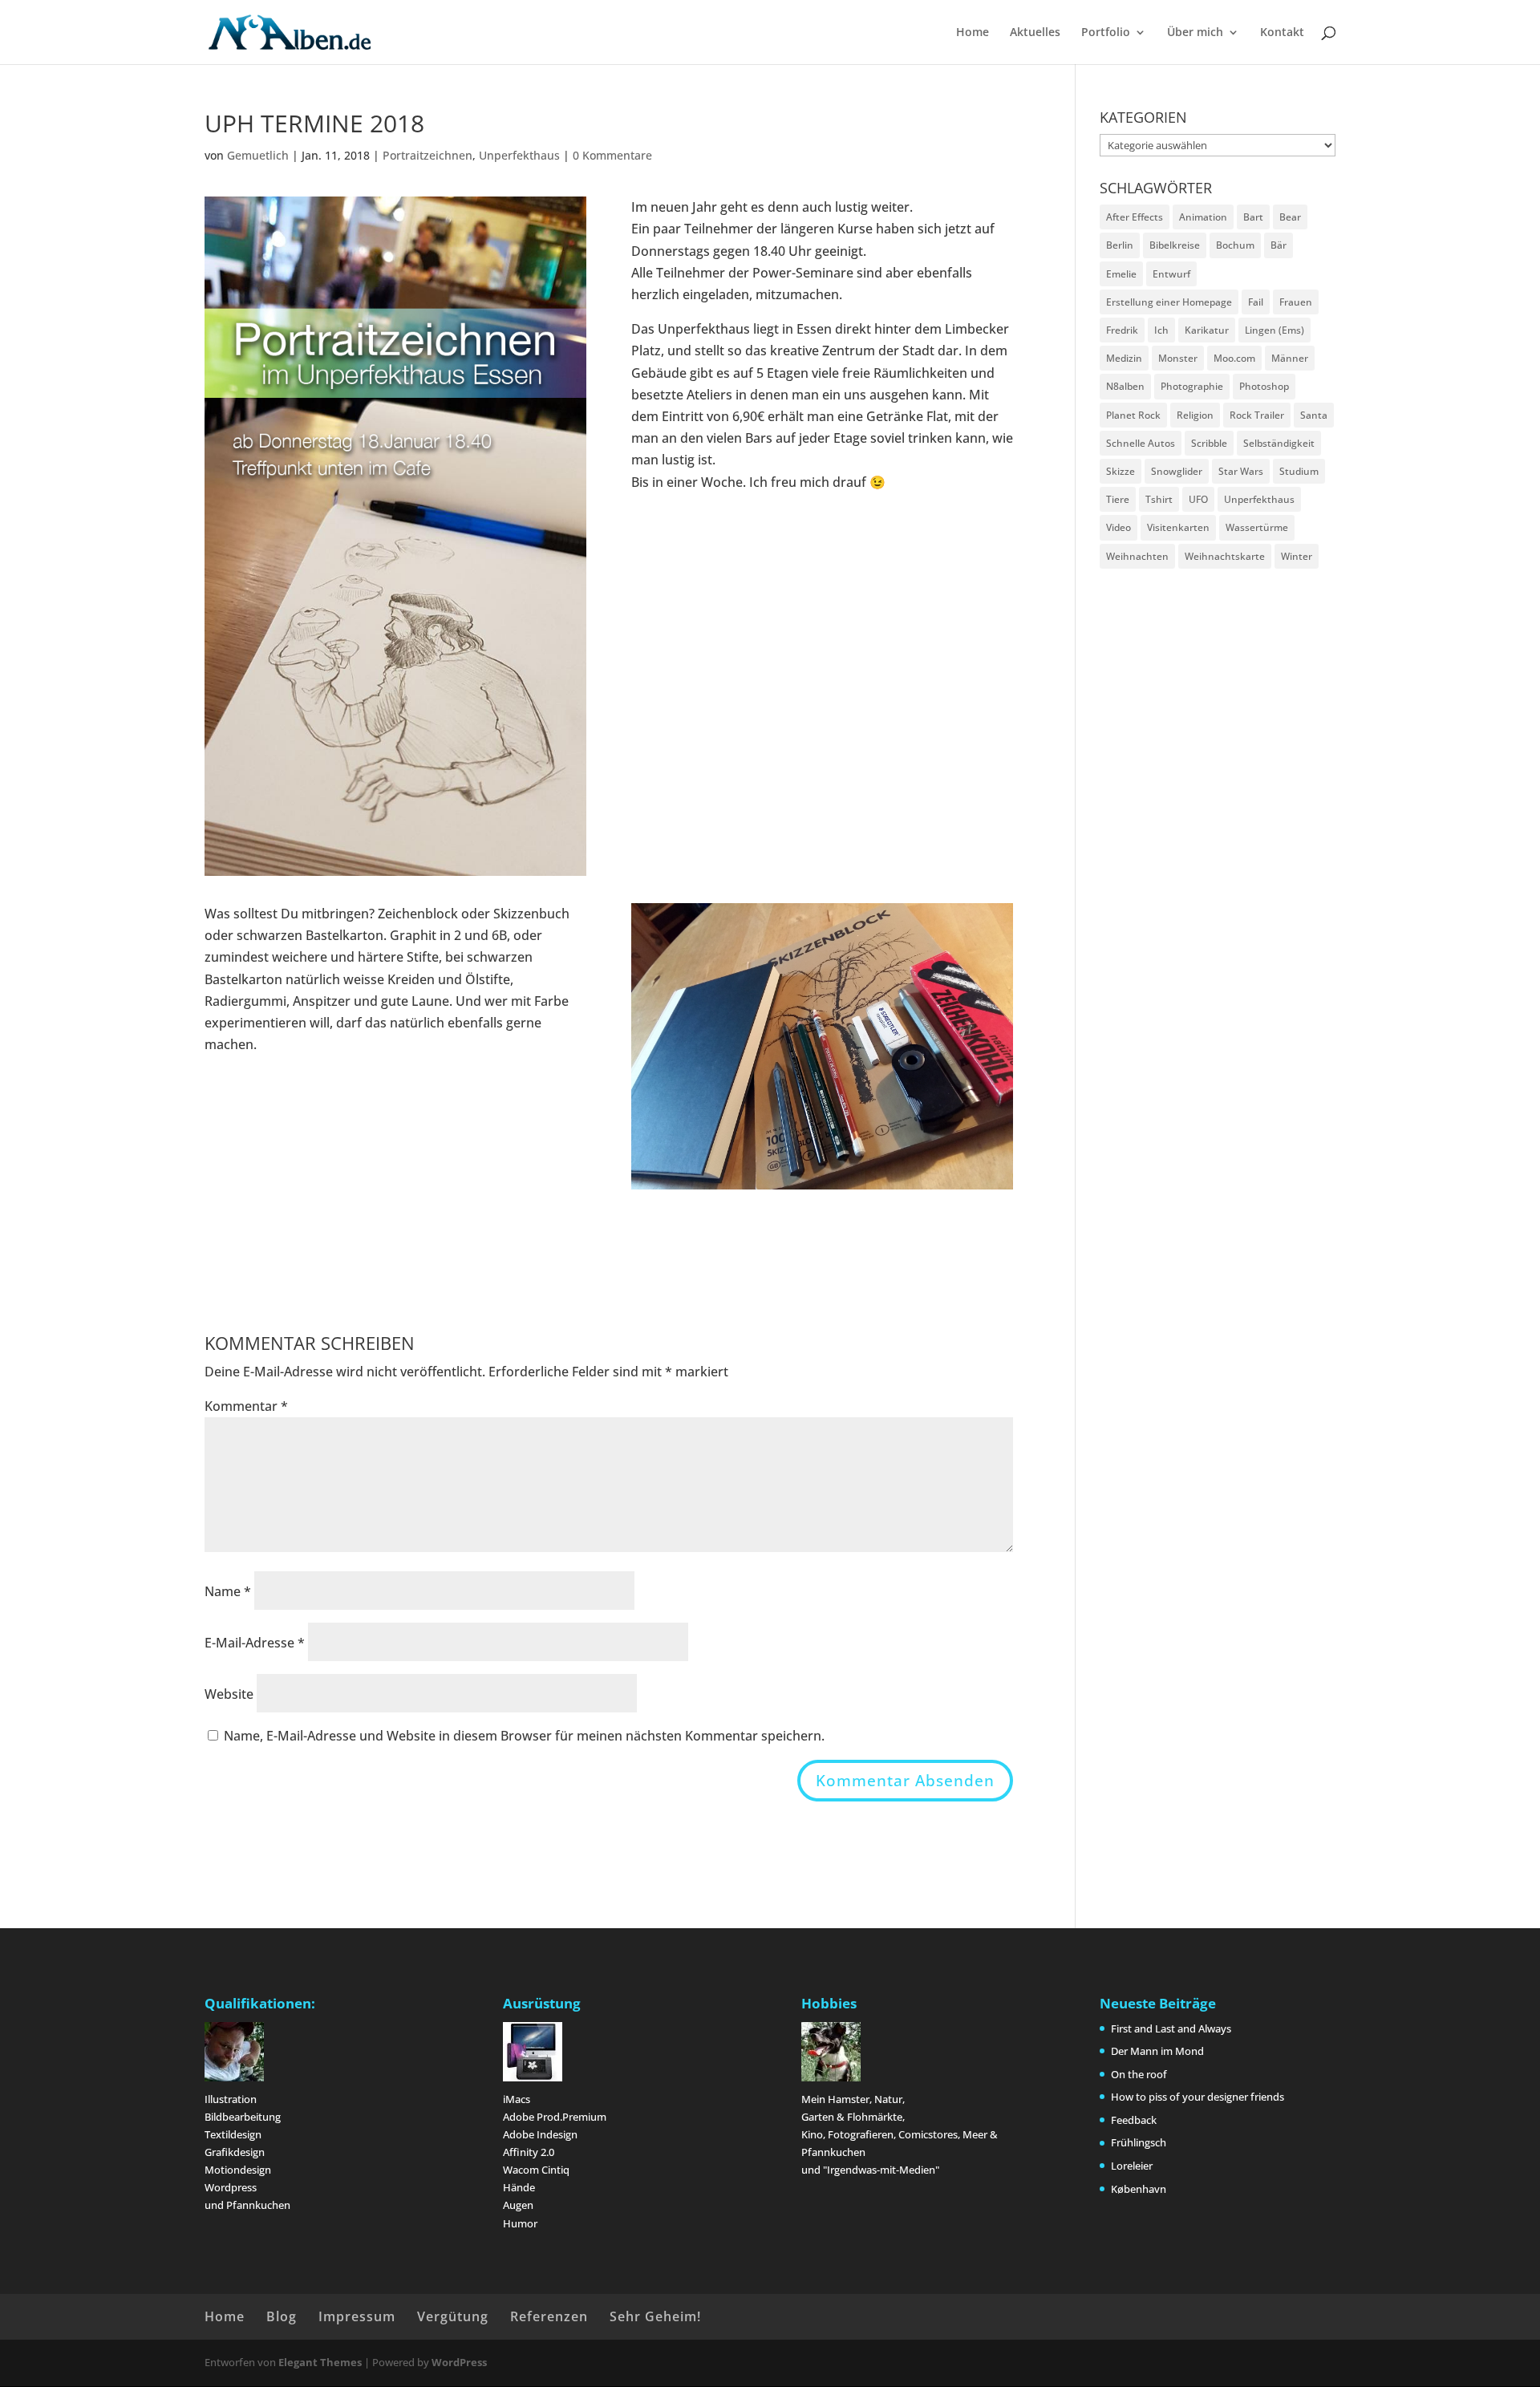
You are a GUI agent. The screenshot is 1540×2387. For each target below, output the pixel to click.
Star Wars (1241, 471)
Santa (1314, 415)
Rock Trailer (1257, 415)
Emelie (1121, 274)
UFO (1198, 499)
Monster (1178, 358)
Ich (1161, 330)
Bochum (1235, 245)
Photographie (1192, 386)
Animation (1203, 217)
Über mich (1195, 33)
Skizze (1121, 471)
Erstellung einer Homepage (1169, 302)
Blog (282, 2316)
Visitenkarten (1178, 527)
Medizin (1124, 358)
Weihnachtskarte (1225, 556)
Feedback (1134, 2120)
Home (973, 33)
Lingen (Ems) (1275, 330)
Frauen (1296, 302)
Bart (1253, 217)
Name (228, 1591)
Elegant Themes (320, 2362)
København (1139, 2189)
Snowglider (1177, 471)
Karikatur (1207, 330)
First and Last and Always (1171, 2028)
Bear (1290, 217)
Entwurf (1171, 274)
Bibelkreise (1175, 245)
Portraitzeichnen (428, 155)
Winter (1297, 556)
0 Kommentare (612, 155)
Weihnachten (1137, 556)
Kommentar (246, 1406)
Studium (1299, 471)
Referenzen (549, 2316)
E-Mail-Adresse (255, 1643)
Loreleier (1132, 2166)
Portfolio (1106, 33)
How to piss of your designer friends (1198, 2097)
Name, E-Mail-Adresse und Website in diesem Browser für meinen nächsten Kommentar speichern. (524, 1736)
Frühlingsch (1139, 2142)
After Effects (1135, 217)
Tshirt (1159, 499)
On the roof (1139, 2074)
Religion (1195, 415)
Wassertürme (1257, 527)
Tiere (1118, 499)
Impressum (357, 2316)
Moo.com (1234, 358)
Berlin (1120, 245)
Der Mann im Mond (1157, 2051)
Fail (1256, 302)
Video (1119, 527)
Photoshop (1264, 386)
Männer (1290, 358)
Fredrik (1122, 330)
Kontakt (1282, 33)
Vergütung (453, 2316)
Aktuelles (1035, 33)
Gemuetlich (258, 155)
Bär (1279, 245)
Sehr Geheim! (655, 2316)
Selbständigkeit (1279, 443)
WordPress (459, 2362)
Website (229, 1694)
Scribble (1209, 443)
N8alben (1125, 386)
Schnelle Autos (1141, 443)
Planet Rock (1133, 415)
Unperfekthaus (519, 155)
